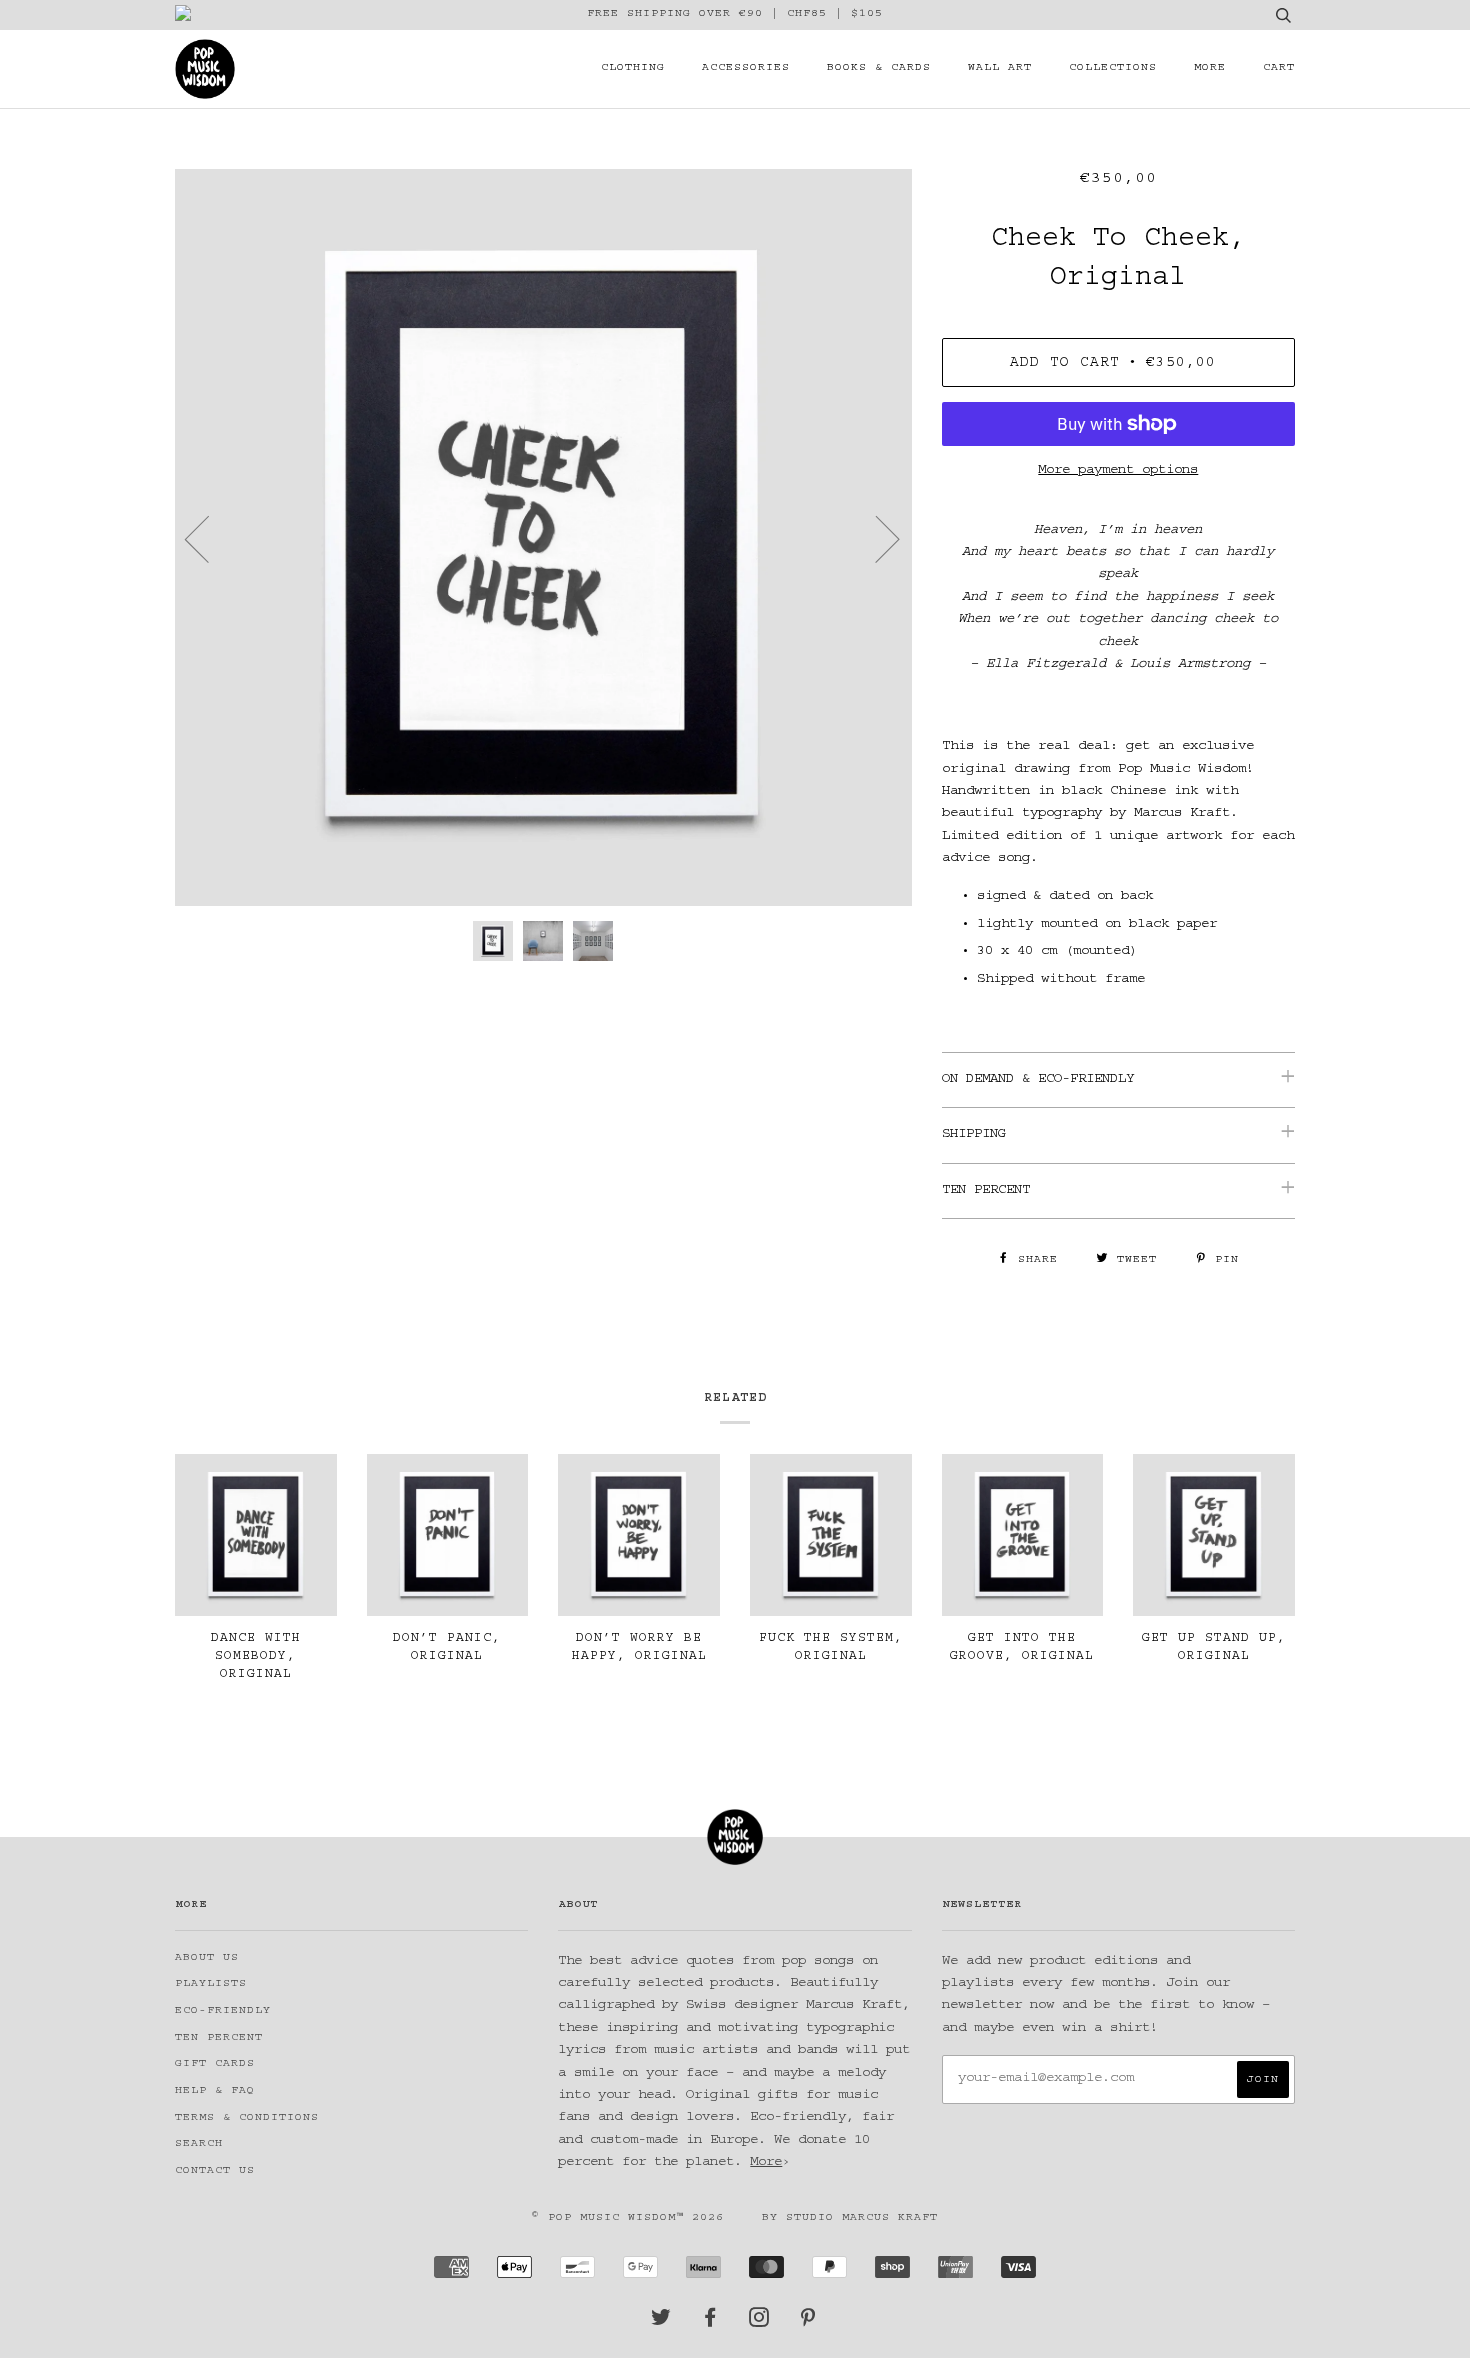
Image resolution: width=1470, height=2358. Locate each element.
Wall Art (1000, 68)
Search (199, 2144)
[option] (543, 537)
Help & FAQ (215, 2091)
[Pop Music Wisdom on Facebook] (710, 2323)
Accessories (746, 68)
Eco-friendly (223, 2011)
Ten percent (219, 2038)
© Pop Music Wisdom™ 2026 (628, 2218)
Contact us (215, 2171)
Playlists (211, 1984)
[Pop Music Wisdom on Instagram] (759, 2323)
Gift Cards (215, 2064)
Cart (1279, 68)
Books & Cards (879, 68)
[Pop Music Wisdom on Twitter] (661, 2323)
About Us (207, 1958)
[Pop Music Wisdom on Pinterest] (808, 2323)
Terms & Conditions (247, 2118)
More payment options (1118, 471)
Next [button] (875, 538)
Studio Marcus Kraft (862, 2218)
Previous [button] (209, 538)
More (1210, 68)
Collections (1113, 68)
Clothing (633, 68)
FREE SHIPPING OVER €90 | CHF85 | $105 (735, 14)
